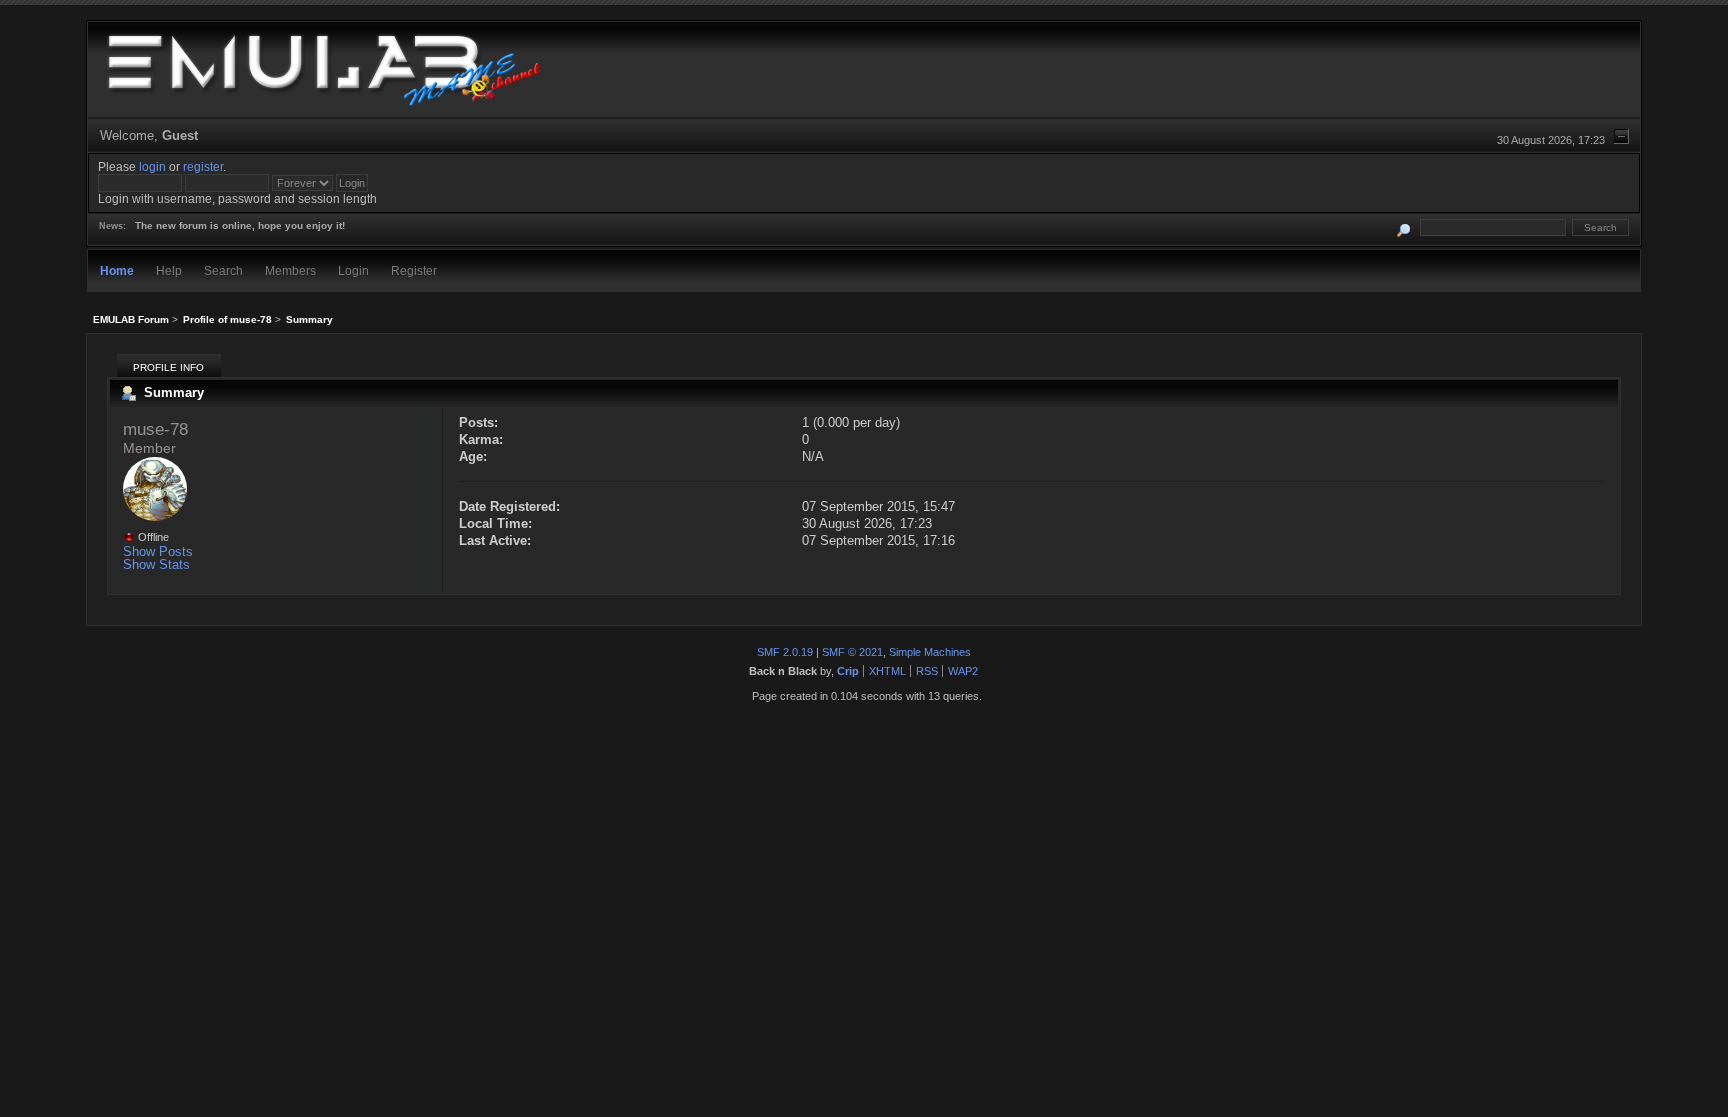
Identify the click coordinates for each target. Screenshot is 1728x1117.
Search (223, 270)
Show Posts (158, 551)
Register (414, 270)
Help (169, 270)
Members (290, 270)
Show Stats (156, 564)
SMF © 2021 (852, 652)
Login (353, 270)
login (152, 166)
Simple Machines (930, 652)
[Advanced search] (1403, 227)
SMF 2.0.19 (785, 652)
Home (117, 270)
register (203, 166)
